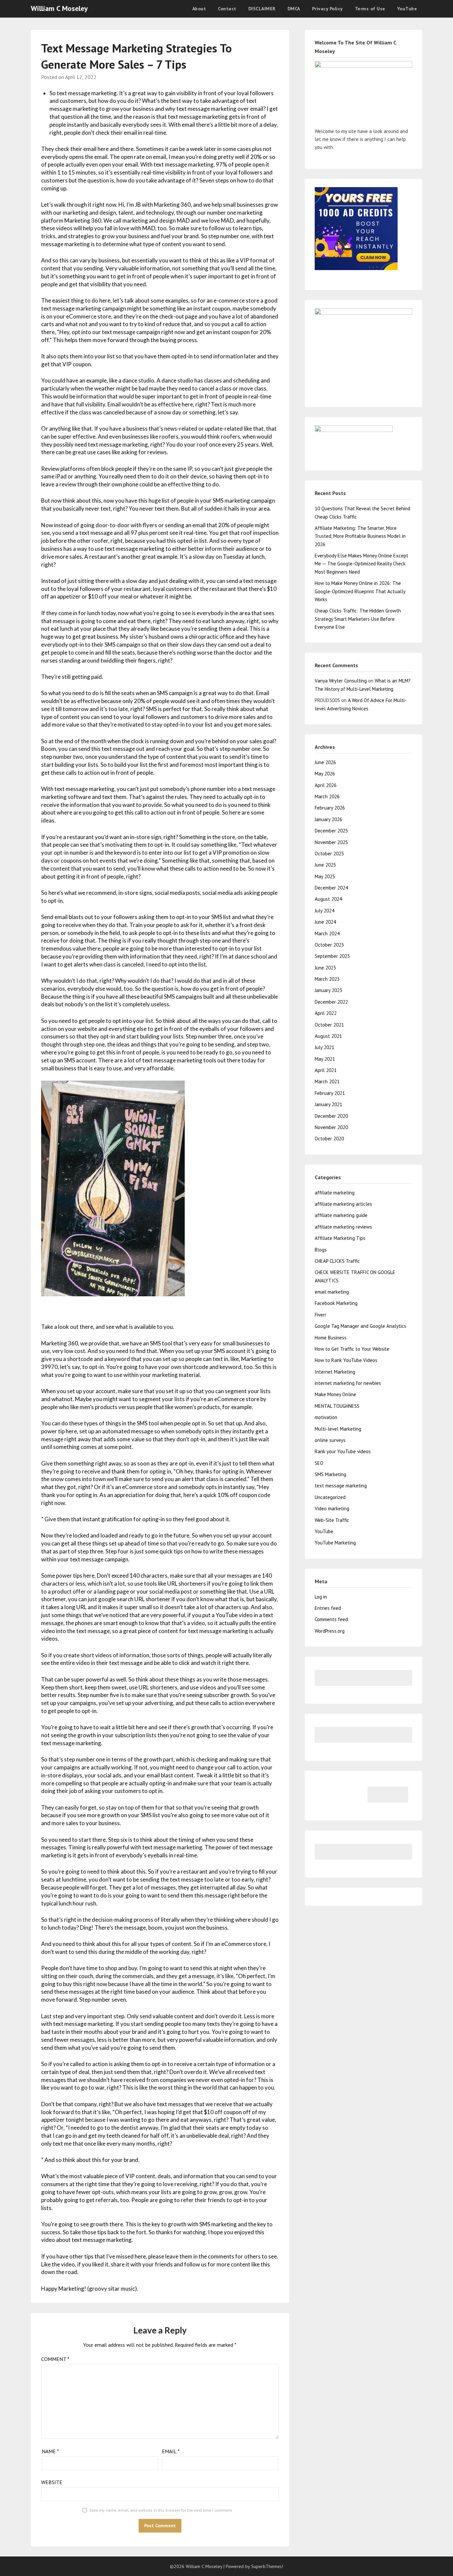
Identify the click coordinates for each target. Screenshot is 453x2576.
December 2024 (331, 888)
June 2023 (325, 968)
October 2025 (329, 854)
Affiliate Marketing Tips (340, 1238)
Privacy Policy (327, 9)
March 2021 (327, 1081)
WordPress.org (330, 1631)
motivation (326, 1417)
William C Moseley (59, 8)
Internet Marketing (335, 1372)
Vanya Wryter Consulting (341, 681)
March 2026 (327, 796)
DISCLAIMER (262, 9)
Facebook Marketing (336, 1303)
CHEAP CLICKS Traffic (337, 1261)
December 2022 (331, 1002)
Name (50, 2451)
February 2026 (330, 808)
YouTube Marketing (335, 1543)
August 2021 (328, 1036)
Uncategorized (330, 1497)
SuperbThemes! (267, 2566)
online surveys (330, 1440)
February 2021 (330, 1093)
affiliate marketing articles (343, 1204)
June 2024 (325, 922)
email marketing (332, 1292)
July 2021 (324, 1047)
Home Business (331, 1338)
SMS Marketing (330, 1474)
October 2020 (329, 1139)
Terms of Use (370, 9)
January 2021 (328, 1104)
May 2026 (325, 774)
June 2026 (325, 762)
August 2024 (328, 899)
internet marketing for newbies (348, 1383)
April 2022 (326, 1013)
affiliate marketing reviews (343, 1227)
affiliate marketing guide (341, 1215)
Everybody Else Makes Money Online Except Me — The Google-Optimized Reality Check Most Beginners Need (361, 564)
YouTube (407, 9)
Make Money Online (335, 1394)
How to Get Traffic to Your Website (352, 1349)
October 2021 (329, 1025)
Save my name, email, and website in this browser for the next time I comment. (161, 2510)
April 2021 (326, 1070)
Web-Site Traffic (332, 1520)
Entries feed (328, 1608)
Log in (321, 1597)
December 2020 (331, 1116)
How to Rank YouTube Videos (346, 1360)
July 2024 (324, 911)
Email (171, 2451)
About (199, 9)
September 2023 (332, 956)
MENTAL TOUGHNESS (337, 1406)
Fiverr (321, 1315)
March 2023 (327, 979)
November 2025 (331, 842)
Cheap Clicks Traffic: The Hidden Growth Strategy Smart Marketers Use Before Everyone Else (358, 619)
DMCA (294, 9)
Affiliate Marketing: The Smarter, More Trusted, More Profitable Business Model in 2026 (360, 536)
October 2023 (329, 945)
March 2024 (327, 933)
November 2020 (331, 1127)
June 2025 (325, 865)
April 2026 (326, 785)
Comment (55, 2359)
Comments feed (331, 1619)
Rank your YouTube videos (343, 1451)
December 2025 (331, 831)
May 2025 (325, 876)
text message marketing (341, 1486)
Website (52, 2482)
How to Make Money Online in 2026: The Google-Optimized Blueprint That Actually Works (360, 591)
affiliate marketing (335, 1193)
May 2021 (325, 1059)
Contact (227, 9)
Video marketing (332, 1508)
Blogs (321, 1250)
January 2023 (328, 990)
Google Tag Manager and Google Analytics (360, 1326)
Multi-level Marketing (338, 1429)
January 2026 (328, 819)
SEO (319, 1463)
